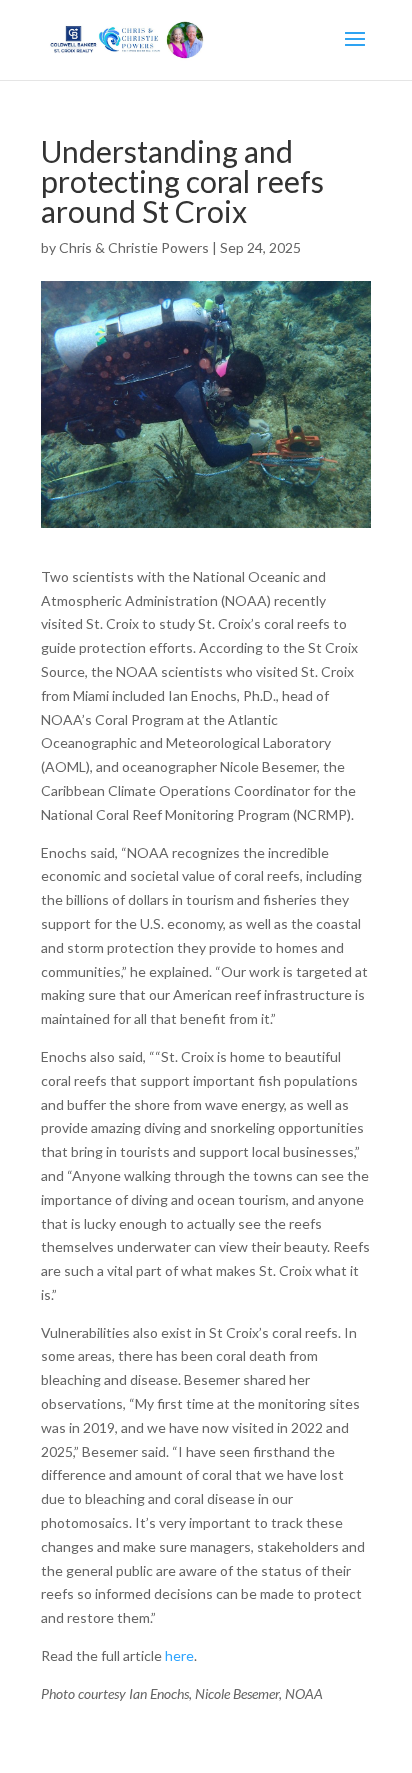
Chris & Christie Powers (134, 247)
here (179, 1655)
